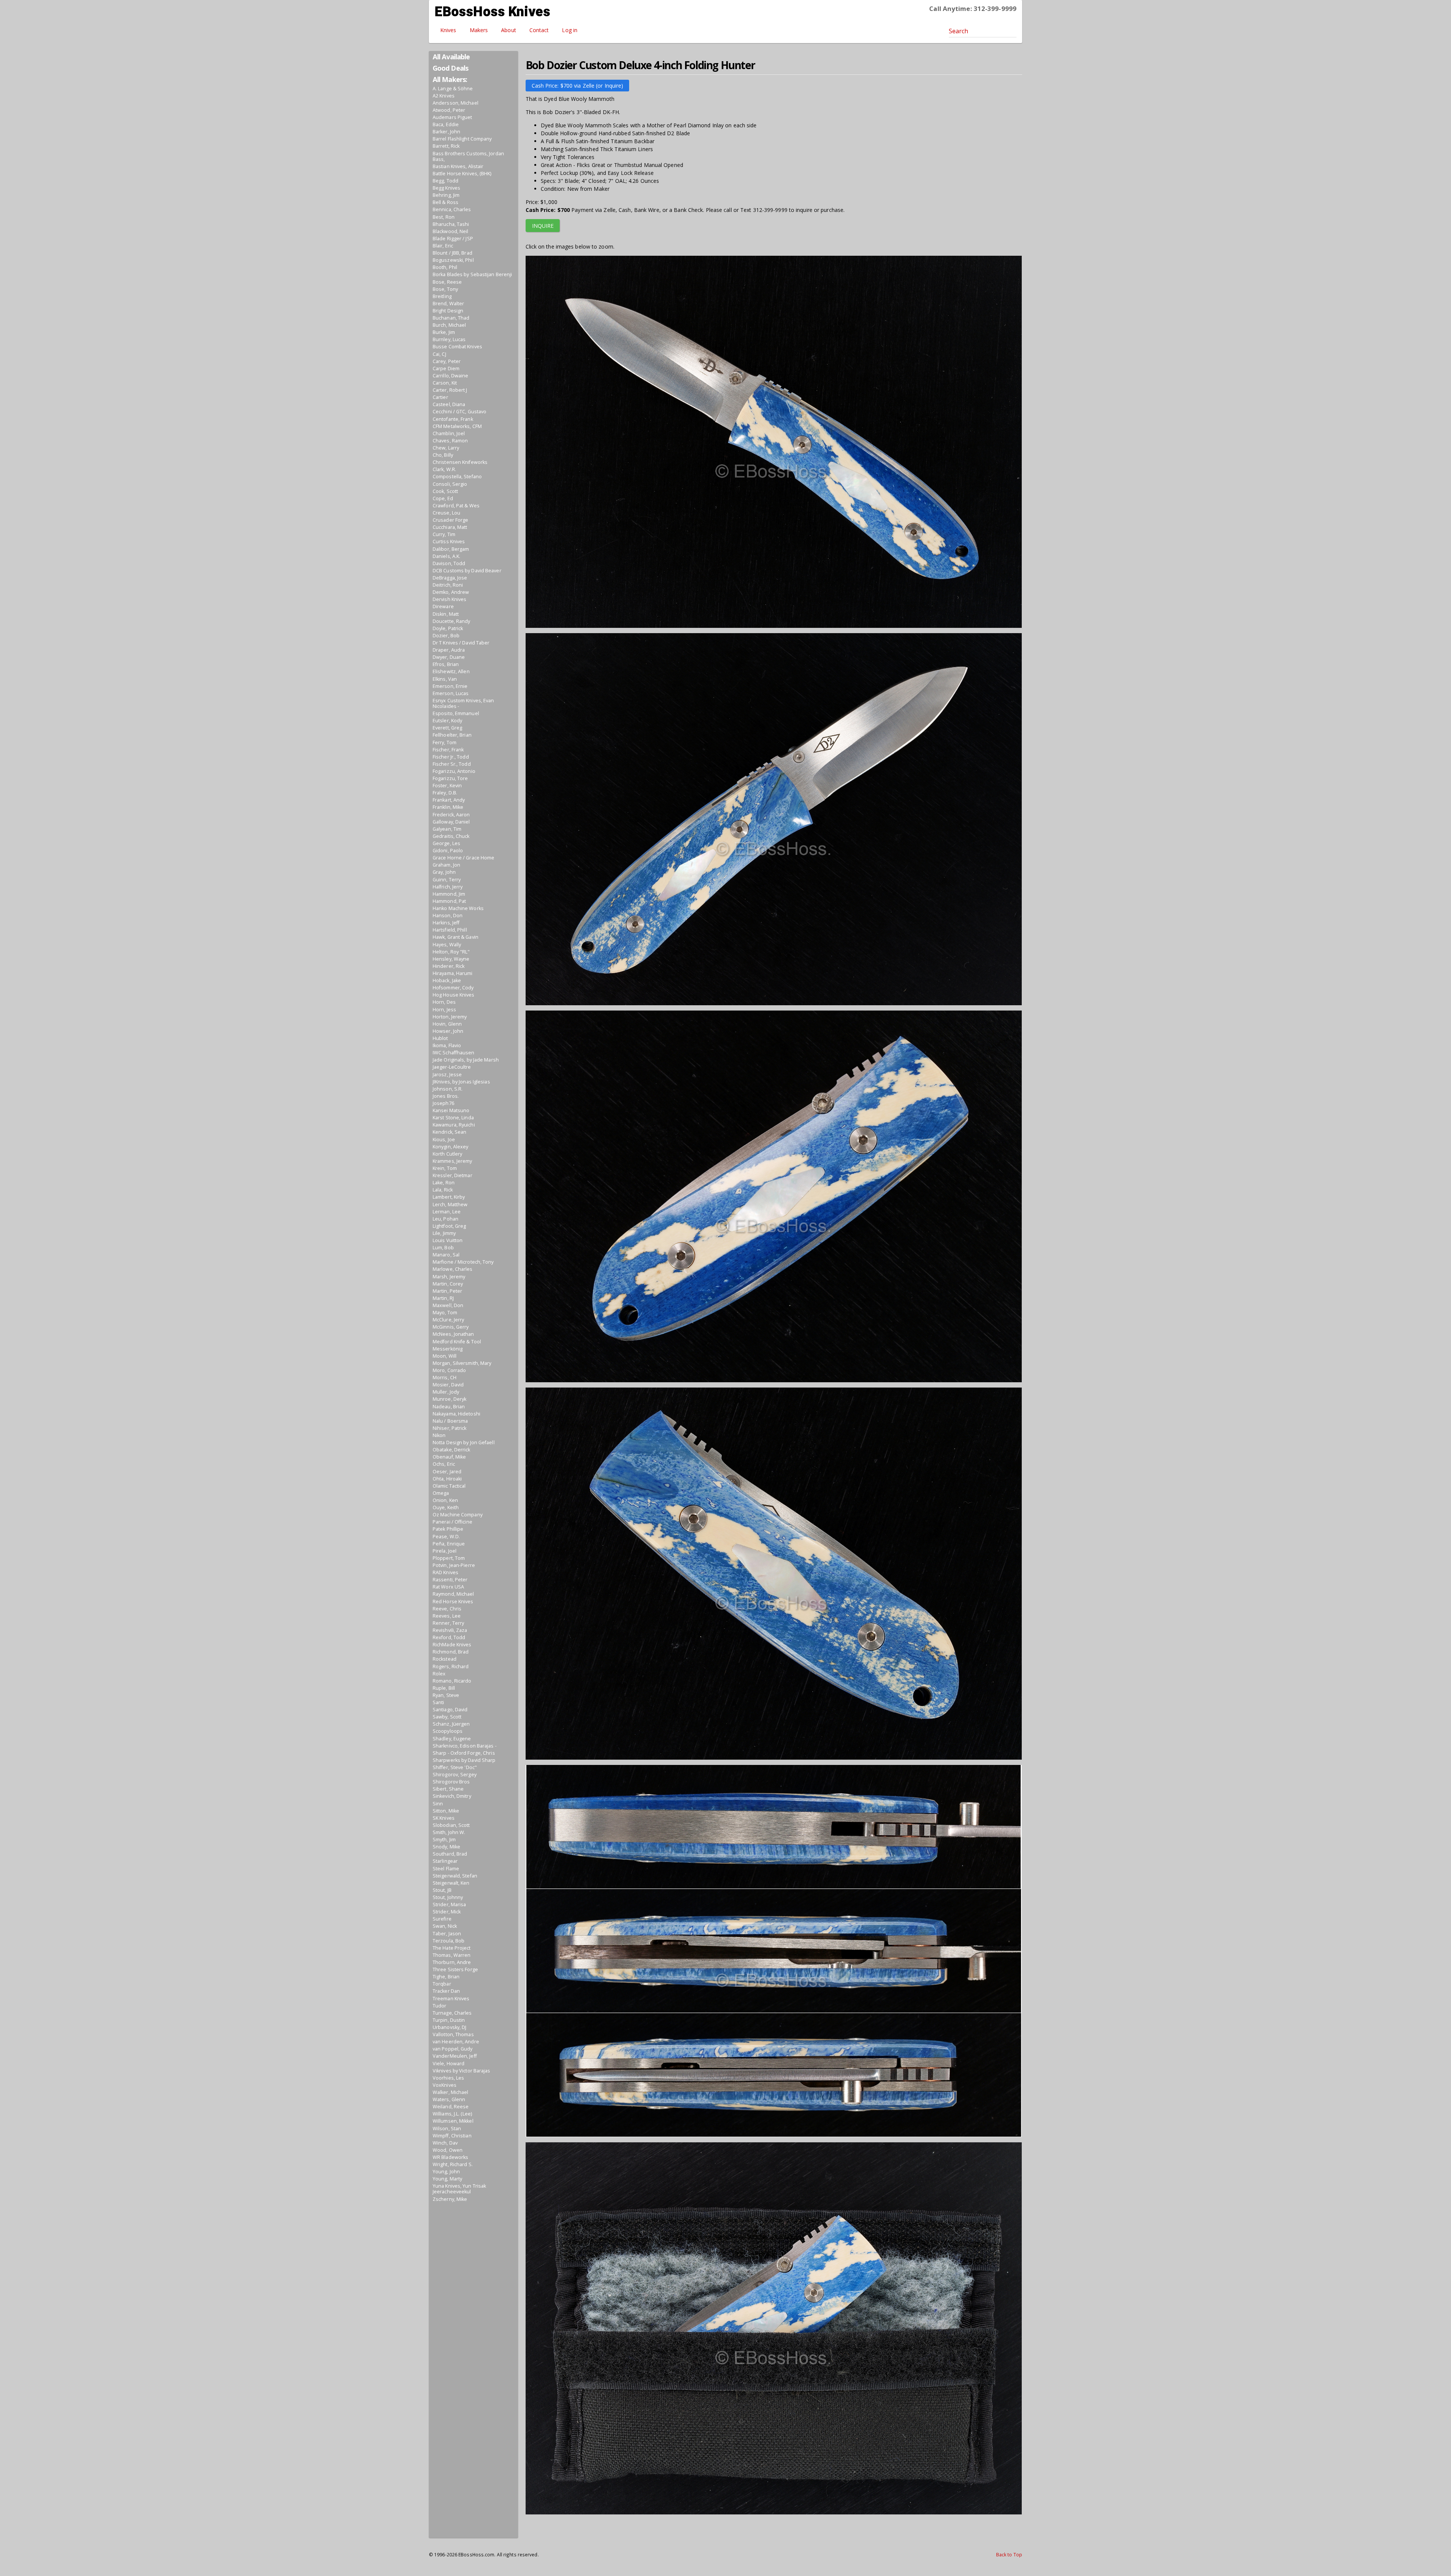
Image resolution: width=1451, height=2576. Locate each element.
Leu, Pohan (446, 1219)
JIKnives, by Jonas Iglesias (461, 1082)
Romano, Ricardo (452, 1681)
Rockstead (445, 1659)
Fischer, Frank (448, 750)
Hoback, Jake (447, 980)
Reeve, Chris (447, 1609)
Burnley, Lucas (449, 339)
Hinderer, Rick (449, 966)
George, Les (446, 843)
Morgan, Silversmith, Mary (462, 1363)
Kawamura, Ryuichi (454, 1125)
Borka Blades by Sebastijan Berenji (472, 274)
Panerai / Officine (452, 1522)
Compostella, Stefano (457, 477)
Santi (439, 1702)
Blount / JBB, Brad (452, 253)
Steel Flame (446, 1869)
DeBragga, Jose (450, 578)
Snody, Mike (446, 1847)
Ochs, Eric (444, 1464)
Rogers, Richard (451, 1667)
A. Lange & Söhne (453, 89)
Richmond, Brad (451, 1652)
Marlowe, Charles (453, 1269)
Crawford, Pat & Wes (456, 506)
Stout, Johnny (448, 1897)
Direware (443, 607)
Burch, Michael (449, 325)
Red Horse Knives (453, 1602)
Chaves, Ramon (450, 441)
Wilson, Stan (447, 2129)
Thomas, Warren (452, 1955)
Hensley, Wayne (451, 959)
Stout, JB (442, 1890)
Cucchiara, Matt (450, 527)
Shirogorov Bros (451, 1782)
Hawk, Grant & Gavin (456, 937)
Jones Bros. (446, 1096)
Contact (539, 30)
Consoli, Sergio (450, 484)
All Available (451, 57)
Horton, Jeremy (450, 1017)
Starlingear (445, 1861)
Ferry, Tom (445, 743)
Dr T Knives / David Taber (461, 643)
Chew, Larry (446, 448)
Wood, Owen (448, 2150)
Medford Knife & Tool (457, 1342)
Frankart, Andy (449, 800)
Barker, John (446, 132)
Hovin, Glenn (447, 1024)
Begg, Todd (446, 181)
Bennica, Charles (452, 209)
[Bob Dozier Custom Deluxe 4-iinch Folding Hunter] (774, 444)
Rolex (439, 1674)
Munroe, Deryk (449, 1399)
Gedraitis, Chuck (451, 836)
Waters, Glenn (449, 2099)
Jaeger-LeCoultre (452, 1067)
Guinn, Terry (447, 880)
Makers (479, 30)
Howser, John (448, 1031)
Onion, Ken (445, 1500)
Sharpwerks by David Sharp (464, 1760)
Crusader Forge (450, 520)
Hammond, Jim (449, 894)
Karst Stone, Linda (453, 1118)
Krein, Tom (445, 1168)
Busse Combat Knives (457, 347)
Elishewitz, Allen (451, 671)
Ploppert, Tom (449, 1558)
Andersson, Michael (456, 103)
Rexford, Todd (449, 1637)
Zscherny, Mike (450, 2199)
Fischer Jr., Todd (451, 757)
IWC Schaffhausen (454, 1053)
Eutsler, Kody (447, 721)
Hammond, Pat (449, 901)
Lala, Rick (443, 1190)
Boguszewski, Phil (453, 260)
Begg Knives (446, 188)
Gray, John (444, 872)
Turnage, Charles (452, 2013)
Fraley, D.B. (445, 793)
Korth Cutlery (447, 1154)
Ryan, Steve (446, 1695)
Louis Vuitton (448, 1240)
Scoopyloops (448, 1731)
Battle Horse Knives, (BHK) (462, 174)
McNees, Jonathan (453, 1334)
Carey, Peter (447, 361)
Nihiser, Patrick (450, 1428)
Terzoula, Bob (449, 1941)
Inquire (543, 226)
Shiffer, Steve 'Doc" (455, 1767)
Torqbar (442, 1984)
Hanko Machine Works (458, 908)
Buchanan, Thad (451, 318)
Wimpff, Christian (452, 2136)
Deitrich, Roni (448, 585)
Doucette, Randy (452, 621)
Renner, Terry (448, 1623)
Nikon (439, 1435)
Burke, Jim (444, 332)
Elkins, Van (445, 679)
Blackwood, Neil (451, 231)
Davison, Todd (449, 563)
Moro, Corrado (449, 1370)
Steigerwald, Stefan (455, 1876)
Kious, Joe (444, 1140)
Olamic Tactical (449, 1486)
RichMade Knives (452, 1645)
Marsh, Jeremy (449, 1277)
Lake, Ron (444, 1183)
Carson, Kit (445, 383)
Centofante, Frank (453, 419)
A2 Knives (444, 96)
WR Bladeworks (450, 2157)
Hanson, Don (448, 916)
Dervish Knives (449, 599)
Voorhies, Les (448, 2078)
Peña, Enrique (449, 1544)
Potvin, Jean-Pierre (454, 1565)
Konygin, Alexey (451, 1147)
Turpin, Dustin (449, 2020)
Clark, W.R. (444, 469)
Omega (441, 1493)
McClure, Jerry (448, 1320)
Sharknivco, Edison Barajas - (465, 1746)
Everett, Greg (447, 728)
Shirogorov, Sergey (455, 1775)
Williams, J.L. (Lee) (452, 2114)
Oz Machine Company (458, 1515)
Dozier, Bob (446, 636)
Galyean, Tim (447, 829)
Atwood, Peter (449, 110)
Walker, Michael (451, 2092)
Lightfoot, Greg (449, 1226)
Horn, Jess (444, 1010)
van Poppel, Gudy (453, 2049)
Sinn (438, 1804)
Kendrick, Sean (449, 1132)
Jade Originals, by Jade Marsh (466, 1060)
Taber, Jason (447, 1934)
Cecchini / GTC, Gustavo (459, 412)
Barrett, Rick (446, 146)
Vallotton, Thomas (453, 2034)
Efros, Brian (446, 664)
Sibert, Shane (448, 1789)
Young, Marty (447, 2179)
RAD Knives (446, 1572)
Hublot (440, 1038)
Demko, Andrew (451, 592)
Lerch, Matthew (450, 1205)
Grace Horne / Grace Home (463, 858)
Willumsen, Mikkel (453, 2121)
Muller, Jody (446, 1392)
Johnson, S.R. (448, 1089)
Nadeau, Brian (449, 1407)
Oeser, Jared (447, 1472)
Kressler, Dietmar (452, 1175)
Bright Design (448, 311)
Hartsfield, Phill (450, 930)
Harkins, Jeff (446, 923)
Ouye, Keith (446, 1507)
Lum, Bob (443, 1248)
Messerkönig (448, 1349)
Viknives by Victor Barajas (462, 2071)
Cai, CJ (439, 354)
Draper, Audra (449, 650)
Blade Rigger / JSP (453, 239)
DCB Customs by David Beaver (467, 571)
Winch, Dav (445, 2143)
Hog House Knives (454, 995)
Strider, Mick (447, 1912)
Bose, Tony (445, 289)
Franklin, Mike (448, 807)
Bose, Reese (447, 282)
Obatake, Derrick (452, 1450)
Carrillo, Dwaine (451, 376)
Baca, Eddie (446, 124)
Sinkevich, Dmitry (452, 1796)
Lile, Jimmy (444, 1233)
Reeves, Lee (447, 1616)
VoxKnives (445, 2085)
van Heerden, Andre (456, 2042)
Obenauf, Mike (449, 1457)
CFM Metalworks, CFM (457, 426)
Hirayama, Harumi (453, 973)
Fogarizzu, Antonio (454, 771)
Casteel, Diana (449, 404)
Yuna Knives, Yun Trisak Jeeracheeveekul (459, 2189)
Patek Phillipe (448, 1529)
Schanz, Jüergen (451, 1724)
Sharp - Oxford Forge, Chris (464, 1753)
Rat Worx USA (448, 1587)
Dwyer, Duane (449, 657)
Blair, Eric (443, 246)
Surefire (442, 1919)
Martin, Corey (448, 1284)
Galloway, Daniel (451, 822)
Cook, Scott (445, 491)
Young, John (446, 2172)
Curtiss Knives (449, 542)
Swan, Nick (445, 1926)
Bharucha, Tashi (451, 224)
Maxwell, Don (448, 1305)
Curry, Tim (444, 534)
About (509, 30)
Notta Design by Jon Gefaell (464, 1443)
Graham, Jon (446, 865)
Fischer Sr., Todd (452, 764)
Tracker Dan (446, 1991)
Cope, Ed (443, 498)
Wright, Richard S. (453, 2164)
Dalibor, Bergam (451, 549)
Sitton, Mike (446, 1811)
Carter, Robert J (450, 390)
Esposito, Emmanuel (456, 713)
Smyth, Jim (444, 1840)
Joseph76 (443, 1103)
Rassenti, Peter (450, 1580)
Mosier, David (448, 1385)
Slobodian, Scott (451, 1825)
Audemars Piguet (452, 117)
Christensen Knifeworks (460, 462)
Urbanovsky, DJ (449, 2027)
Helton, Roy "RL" (451, 952)
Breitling (442, 296)
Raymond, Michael (453, 1594)
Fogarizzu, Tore (450, 778)
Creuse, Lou (446, 513)
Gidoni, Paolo (448, 851)
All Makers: (450, 79)
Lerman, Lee (447, 1212)
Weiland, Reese (451, 2107)
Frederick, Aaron (451, 815)
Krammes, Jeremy (452, 1161)
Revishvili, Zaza (450, 1630)
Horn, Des (444, 1002)
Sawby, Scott (447, 1717)
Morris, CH (445, 1378)
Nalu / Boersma (450, 1421)
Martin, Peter (447, 1291)
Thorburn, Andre (452, 1962)
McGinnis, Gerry (451, 1327)
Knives (448, 30)
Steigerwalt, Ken (451, 1883)
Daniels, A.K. (446, 556)
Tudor (440, 2006)
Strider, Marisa (449, 1905)
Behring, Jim (446, 195)
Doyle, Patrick (448, 628)
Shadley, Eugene (452, 1739)
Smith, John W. (449, 1832)
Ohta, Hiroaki (447, 1479)
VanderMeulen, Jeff (455, 2056)
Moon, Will (445, 1356)
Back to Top (1009, 2554)
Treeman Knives (451, 1999)
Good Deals (450, 68)
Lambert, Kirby (449, 1197)
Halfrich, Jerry (448, 887)
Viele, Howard (449, 2064)
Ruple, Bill (444, 1688)
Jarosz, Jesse (447, 1075)
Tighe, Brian (446, 1977)
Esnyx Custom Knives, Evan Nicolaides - (463, 703)
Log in (570, 30)
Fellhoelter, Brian (452, 735)
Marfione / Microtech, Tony (463, 1262)
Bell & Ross (446, 202)
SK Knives (444, 1818)
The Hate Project (452, 1948)
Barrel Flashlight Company (462, 139)
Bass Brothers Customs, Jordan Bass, (468, 156)
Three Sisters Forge (455, 1969)
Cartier (440, 397)
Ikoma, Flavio (447, 1045)
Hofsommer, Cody (453, 988)
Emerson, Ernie (450, 686)
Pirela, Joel (445, 1551)
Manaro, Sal (446, 1255)
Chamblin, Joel (449, 433)
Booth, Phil (445, 267)
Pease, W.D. (446, 1537)
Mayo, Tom (445, 1313)
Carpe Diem (446, 369)
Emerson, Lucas (451, 693)
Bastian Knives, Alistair (458, 166)
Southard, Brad (450, 1854)
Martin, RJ (443, 1298)
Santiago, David (450, 1710)
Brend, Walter (448, 304)
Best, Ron (444, 217)
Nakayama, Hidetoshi (456, 1414)
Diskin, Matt (446, 614)
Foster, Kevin (447, 786)
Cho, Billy (443, 455)
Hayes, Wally (447, 945)
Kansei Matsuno (451, 1110)
